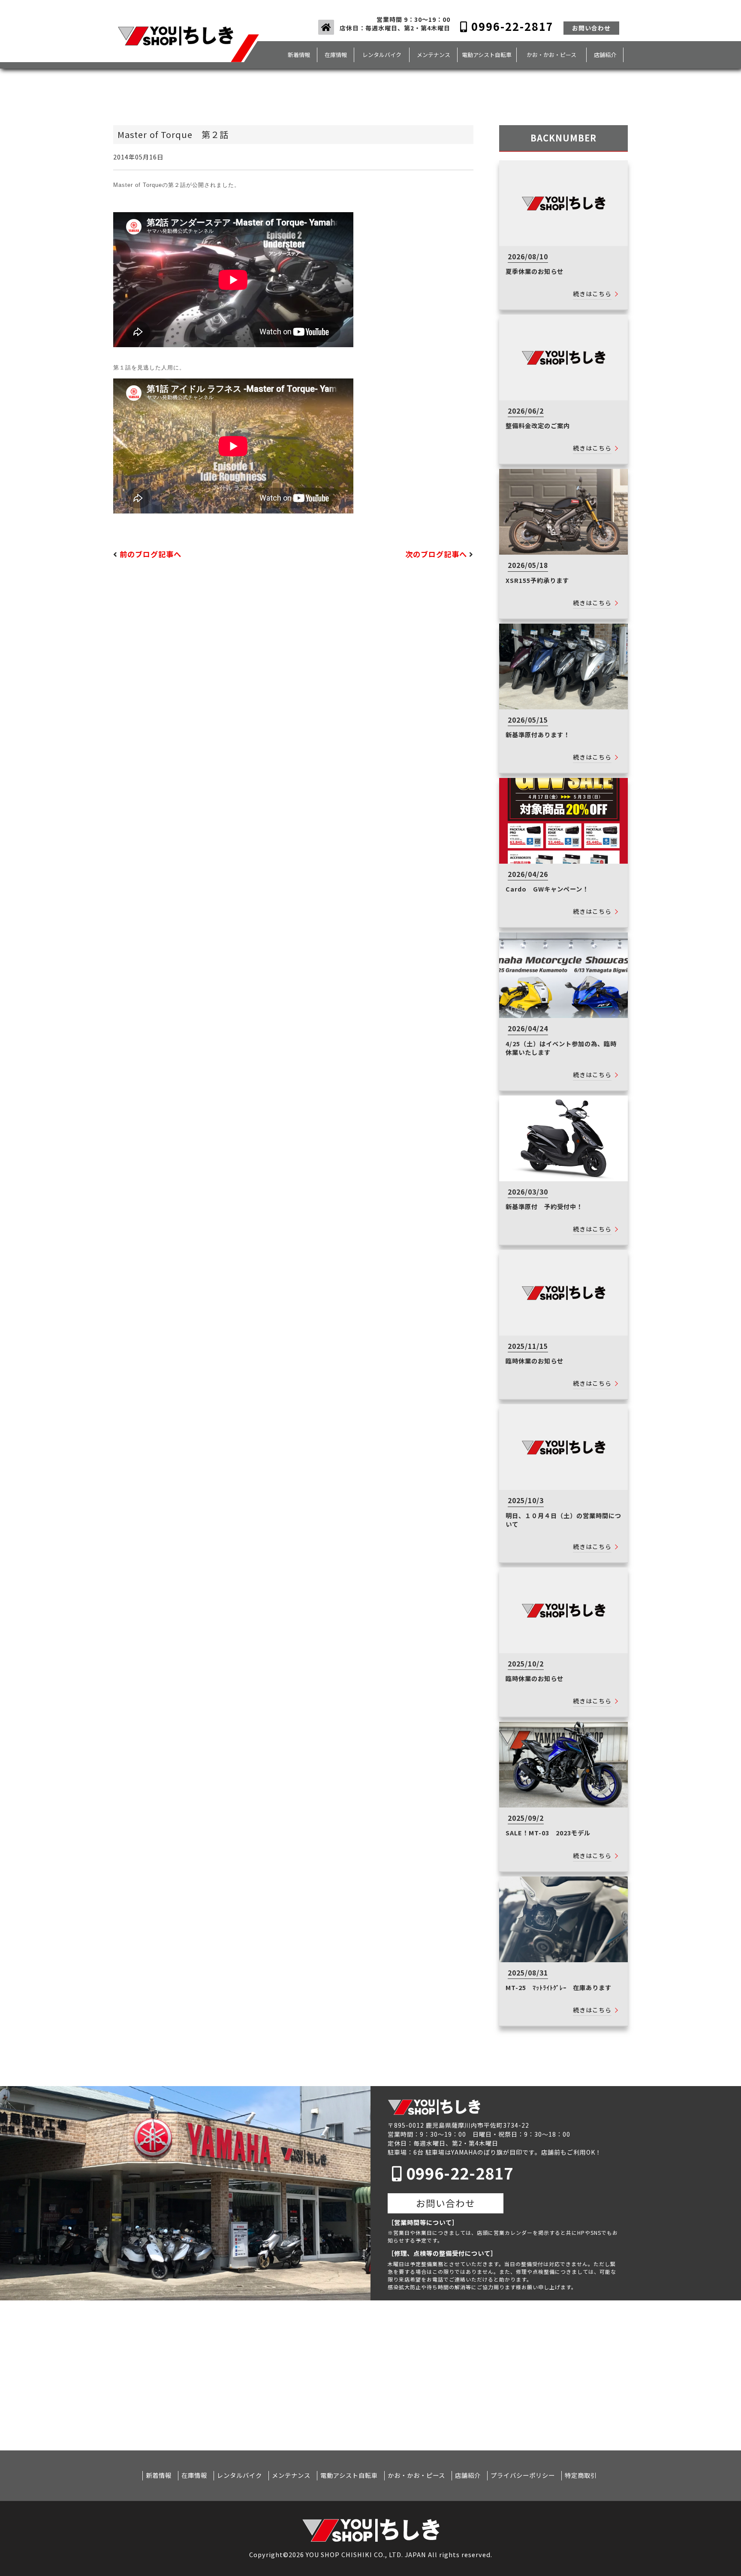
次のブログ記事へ (436, 555)
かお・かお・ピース (551, 55)
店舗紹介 (605, 55)
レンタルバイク (382, 55)
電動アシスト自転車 (487, 55)
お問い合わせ (591, 28)
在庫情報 (336, 55)
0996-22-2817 (511, 26)
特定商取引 (581, 2475)
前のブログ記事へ (151, 555)
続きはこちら (592, 294)
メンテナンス (434, 55)
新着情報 (299, 55)
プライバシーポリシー (523, 2475)
